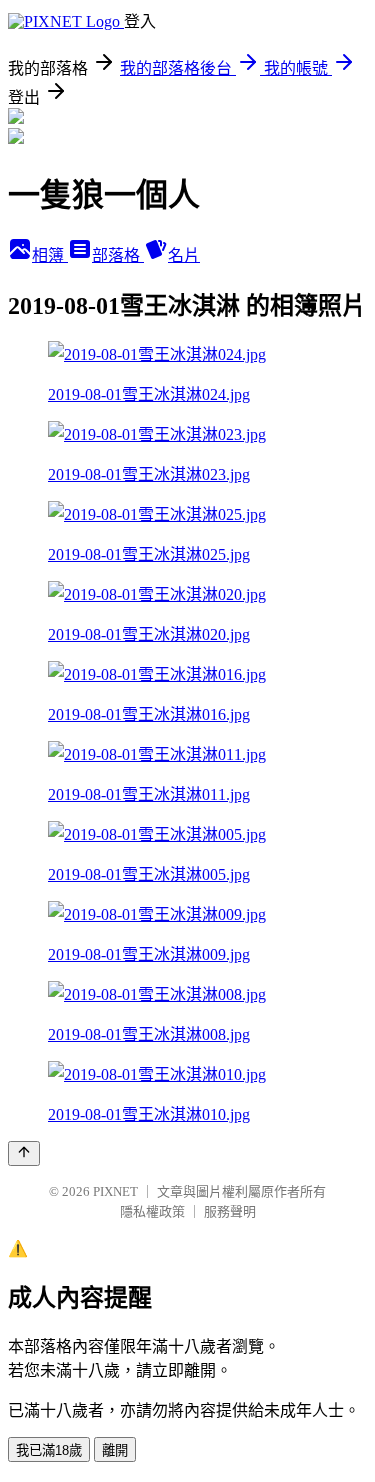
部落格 (118, 255)
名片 (184, 255)
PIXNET (115, 1191)
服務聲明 (230, 1211)
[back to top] (24, 1153)
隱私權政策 (152, 1211)
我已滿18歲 (49, 1450)
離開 (115, 1450)
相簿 (50, 255)
